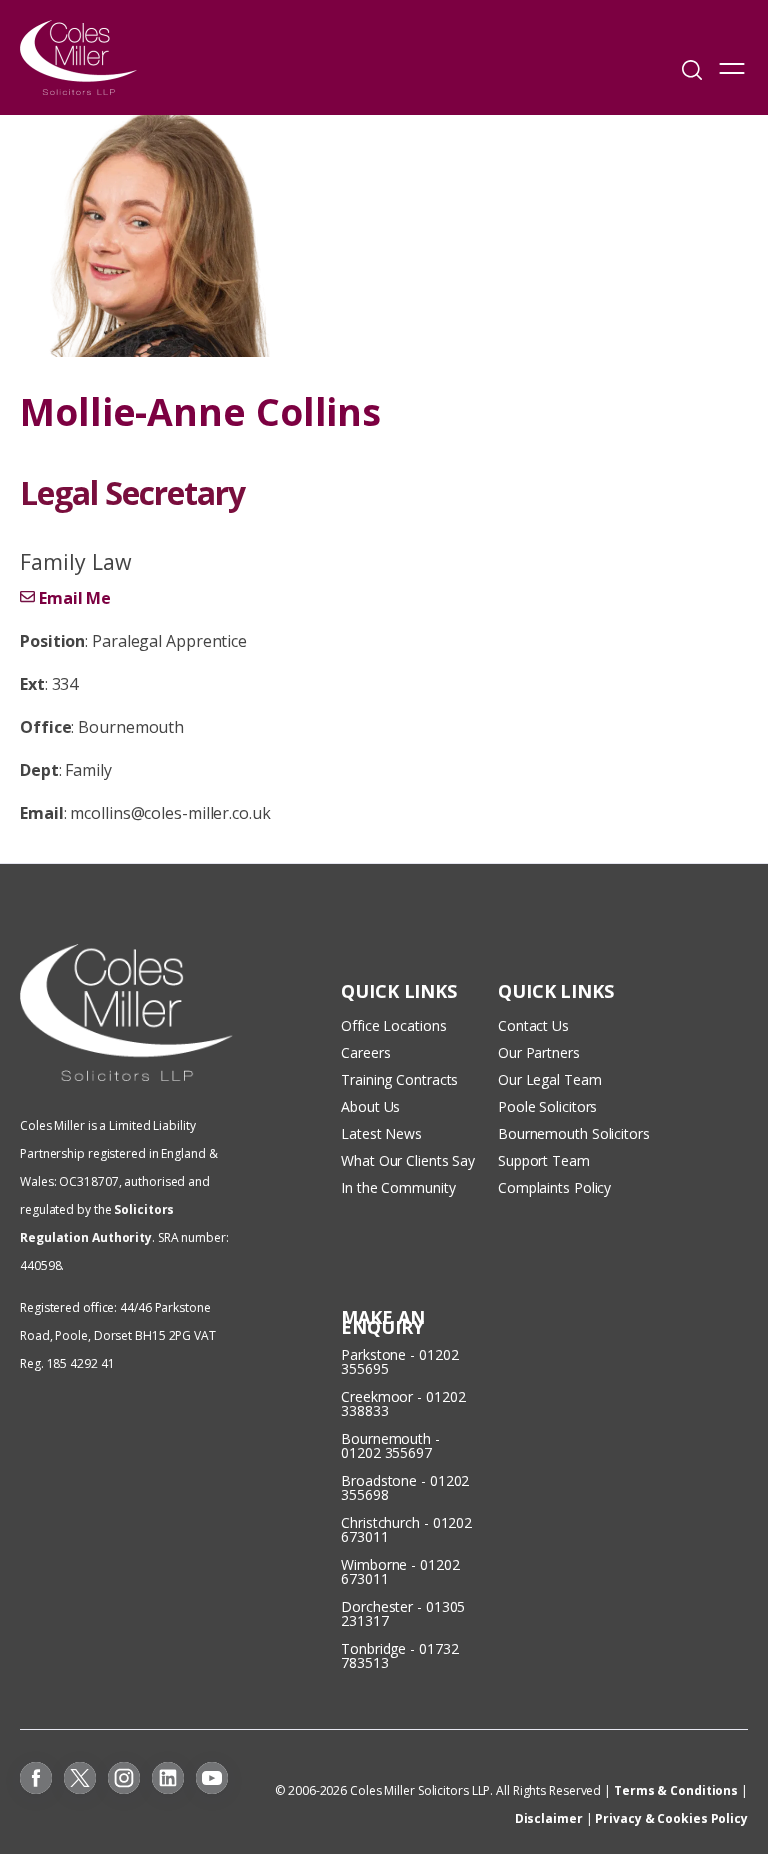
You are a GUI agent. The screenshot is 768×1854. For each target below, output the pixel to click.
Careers (365, 1052)
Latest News (381, 1133)
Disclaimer (549, 1818)
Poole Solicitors (547, 1106)
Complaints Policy (554, 1187)
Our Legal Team (550, 1079)
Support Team (544, 1160)
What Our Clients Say (410, 1160)
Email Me (75, 598)
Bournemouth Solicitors (574, 1133)
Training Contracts (399, 1079)
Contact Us (533, 1025)
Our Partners (539, 1052)
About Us (370, 1106)
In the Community (398, 1187)
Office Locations (393, 1025)
